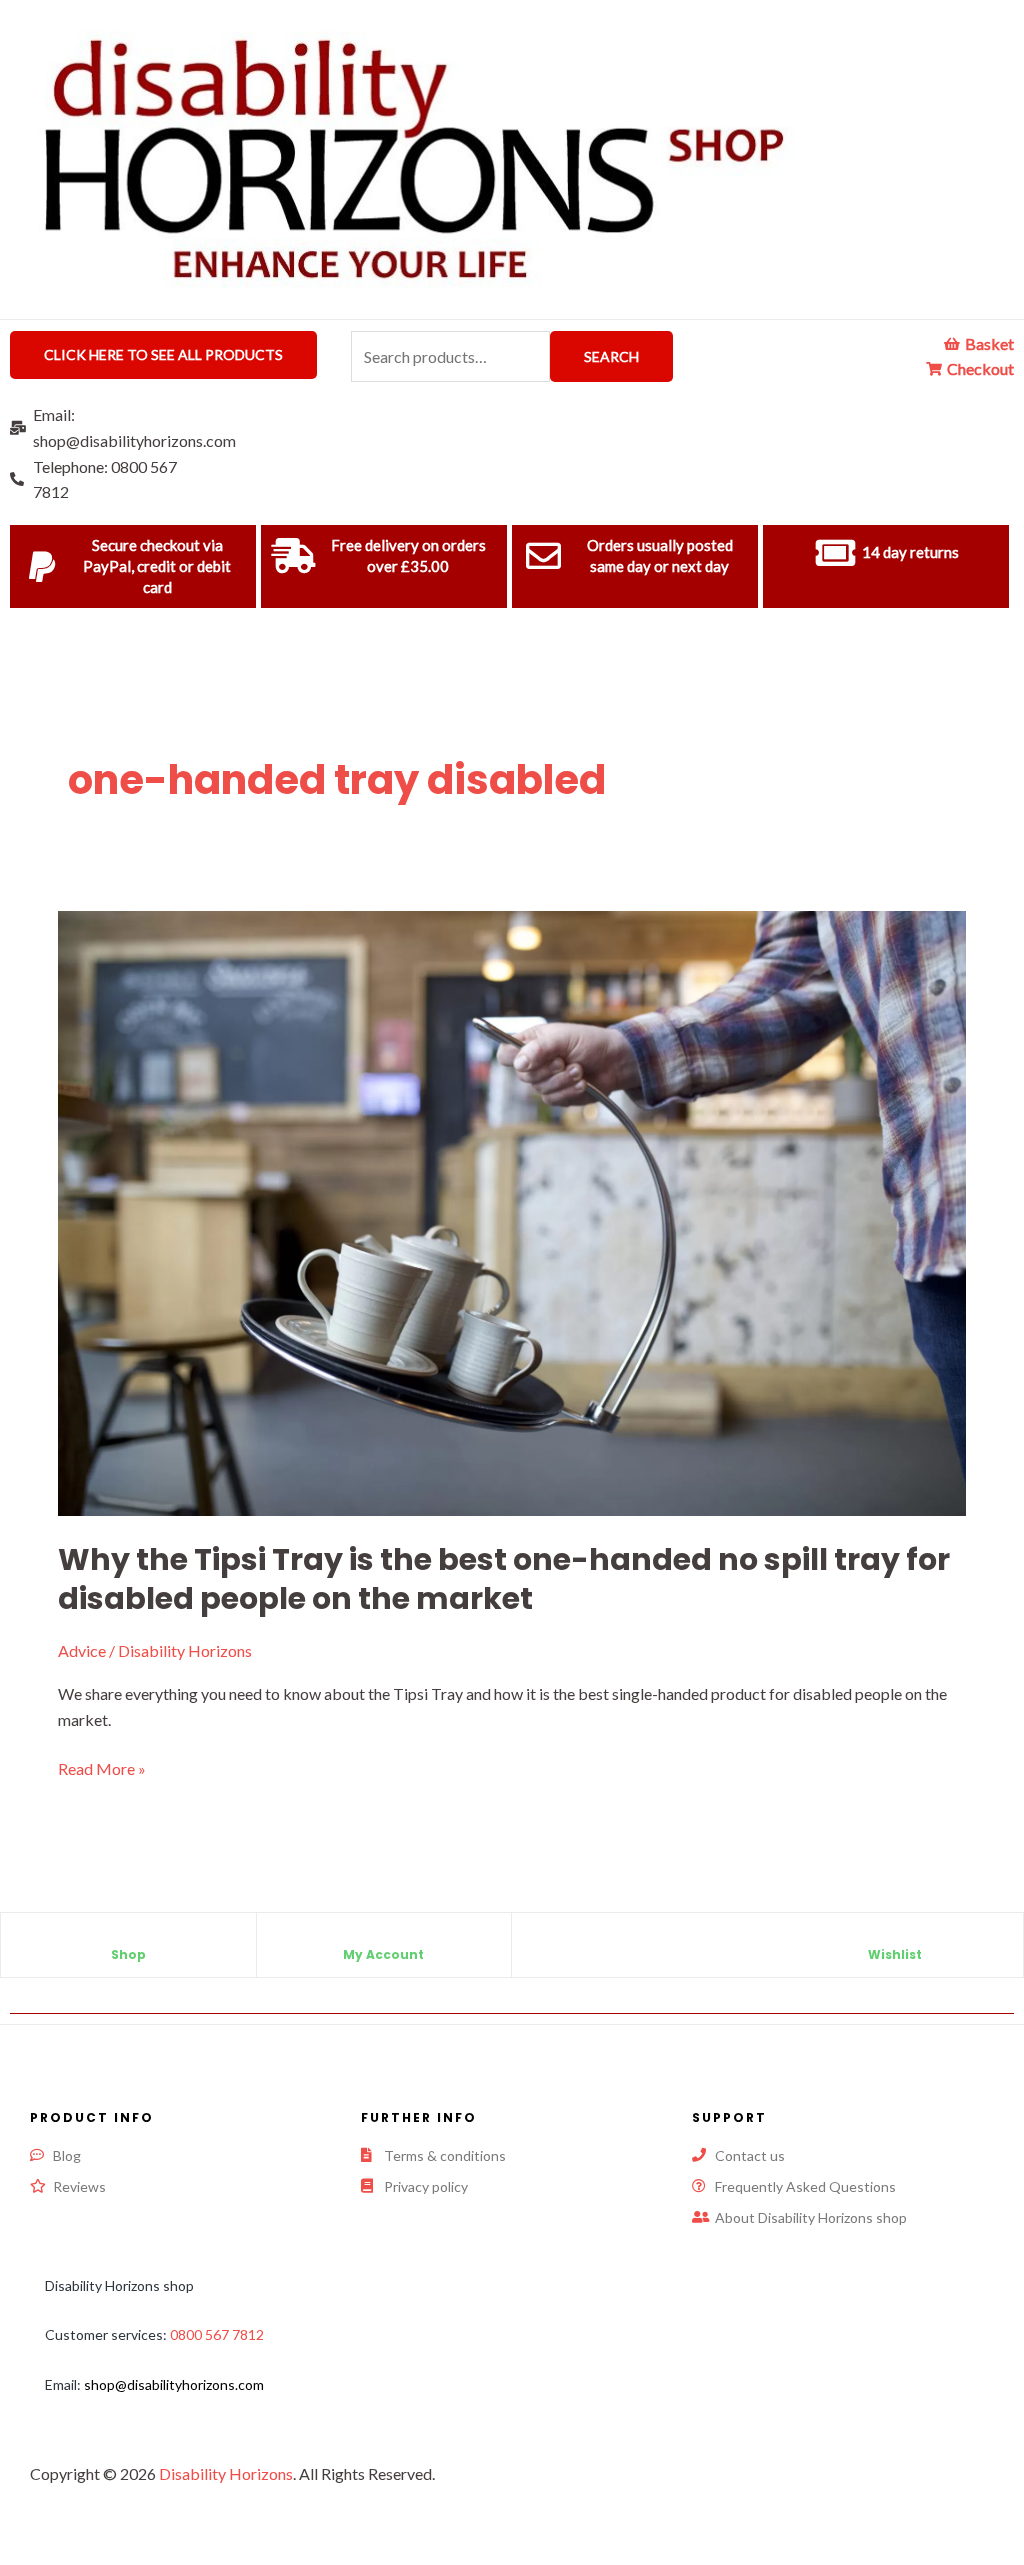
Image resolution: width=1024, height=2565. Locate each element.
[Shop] (128, 1938)
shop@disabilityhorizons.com (174, 2384)
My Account (383, 1954)
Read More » (102, 1767)
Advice (82, 1650)
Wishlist (895, 1954)
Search (611, 356)
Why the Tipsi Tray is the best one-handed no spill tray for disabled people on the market (504, 1579)
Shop (128, 1954)
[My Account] (384, 1938)
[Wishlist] (895, 1938)
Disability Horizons (226, 2473)
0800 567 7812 (217, 2334)
